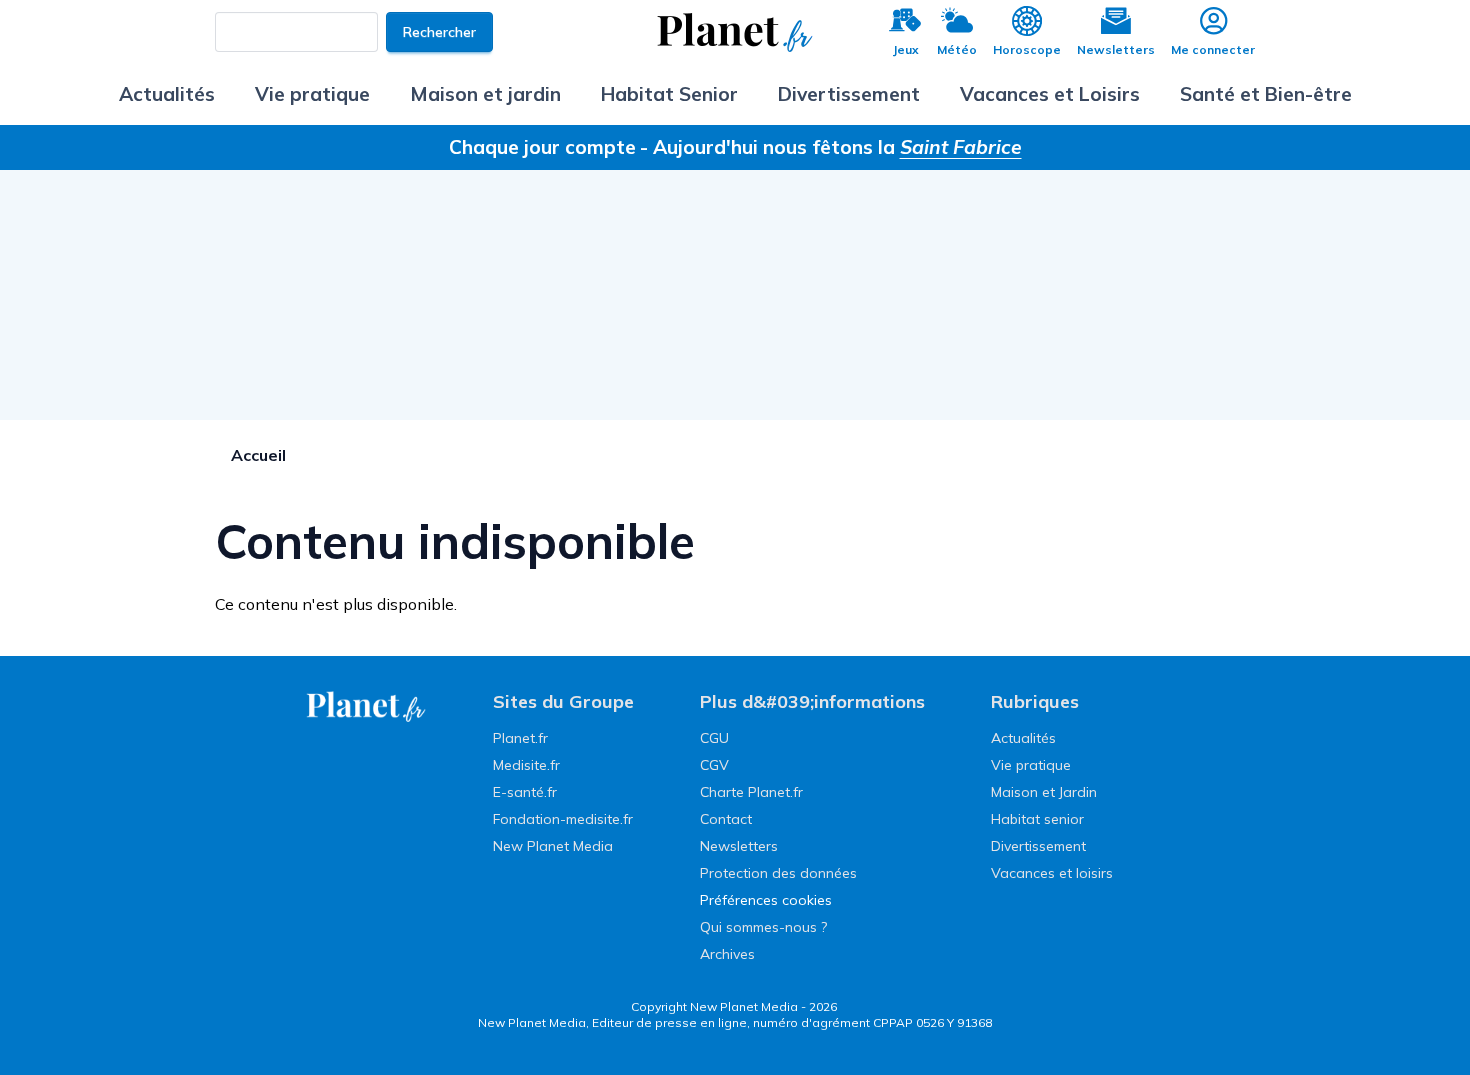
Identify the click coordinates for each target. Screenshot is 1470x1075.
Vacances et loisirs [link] (1052, 873)
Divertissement (849, 94)
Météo (957, 49)
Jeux (905, 49)
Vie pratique (312, 94)
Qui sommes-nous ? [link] (763, 927)
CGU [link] (714, 738)
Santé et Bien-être (1266, 94)
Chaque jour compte (542, 147)
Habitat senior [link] (1037, 819)
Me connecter (1213, 49)
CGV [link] (714, 765)
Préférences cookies (766, 900)
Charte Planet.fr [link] (751, 792)
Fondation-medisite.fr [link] (563, 819)
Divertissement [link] (1038, 846)
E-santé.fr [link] (525, 792)
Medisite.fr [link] (526, 765)
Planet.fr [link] (520, 738)
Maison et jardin (485, 94)
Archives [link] (727, 954)
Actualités (167, 94)
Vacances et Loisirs (1050, 94)
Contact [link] (726, 819)
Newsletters (1116, 49)
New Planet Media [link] (553, 846)
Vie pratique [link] (1031, 765)
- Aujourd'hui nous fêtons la (831, 147)
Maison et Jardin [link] (1044, 792)
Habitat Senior (669, 94)
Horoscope (1027, 49)
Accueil (258, 455)
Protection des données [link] (778, 873)
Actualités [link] (1023, 738)
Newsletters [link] (739, 846)
